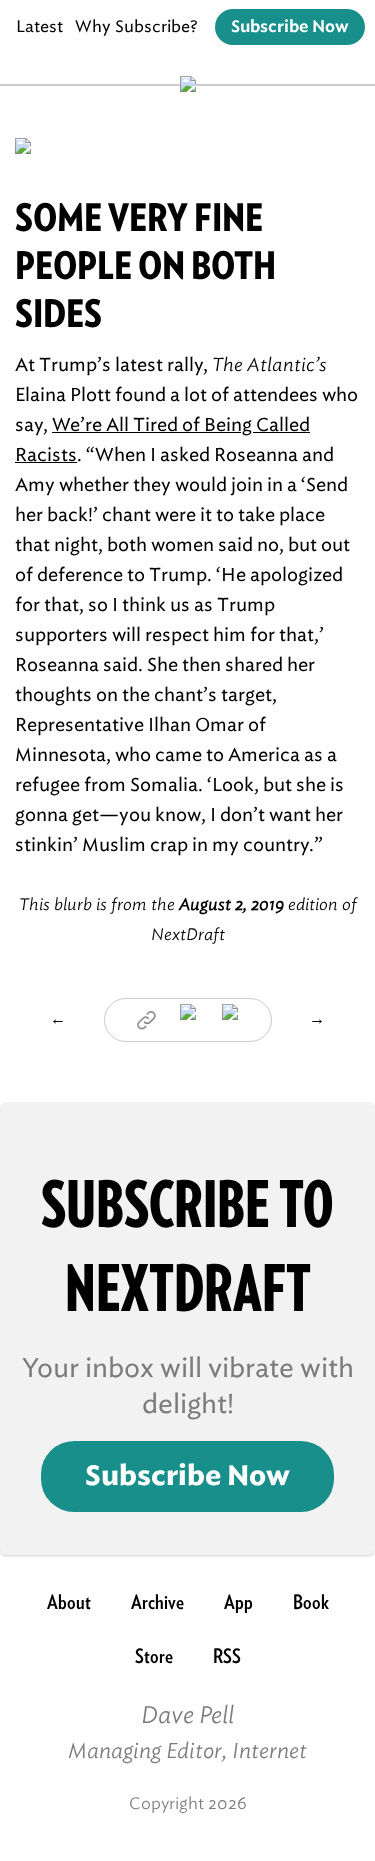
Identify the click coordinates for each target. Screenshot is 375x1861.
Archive (157, 1602)
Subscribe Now (290, 27)
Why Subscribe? (136, 26)
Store (154, 1656)
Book (311, 1602)
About (69, 1602)
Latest (39, 26)
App (238, 1602)
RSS (227, 1656)
